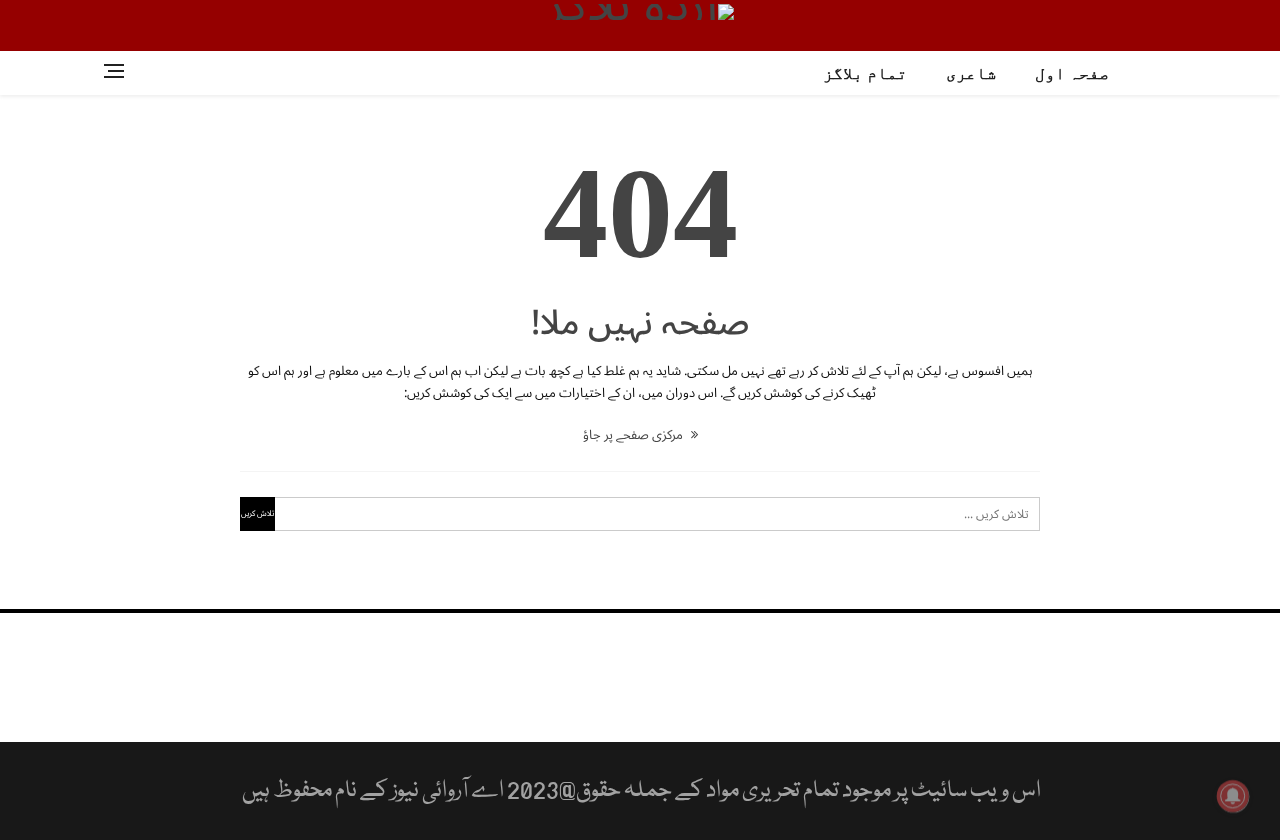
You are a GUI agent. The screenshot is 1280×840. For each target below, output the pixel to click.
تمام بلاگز (865, 73)
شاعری (971, 73)
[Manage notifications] (1233, 796)
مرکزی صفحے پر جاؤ (634, 435)
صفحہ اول (1072, 73)
